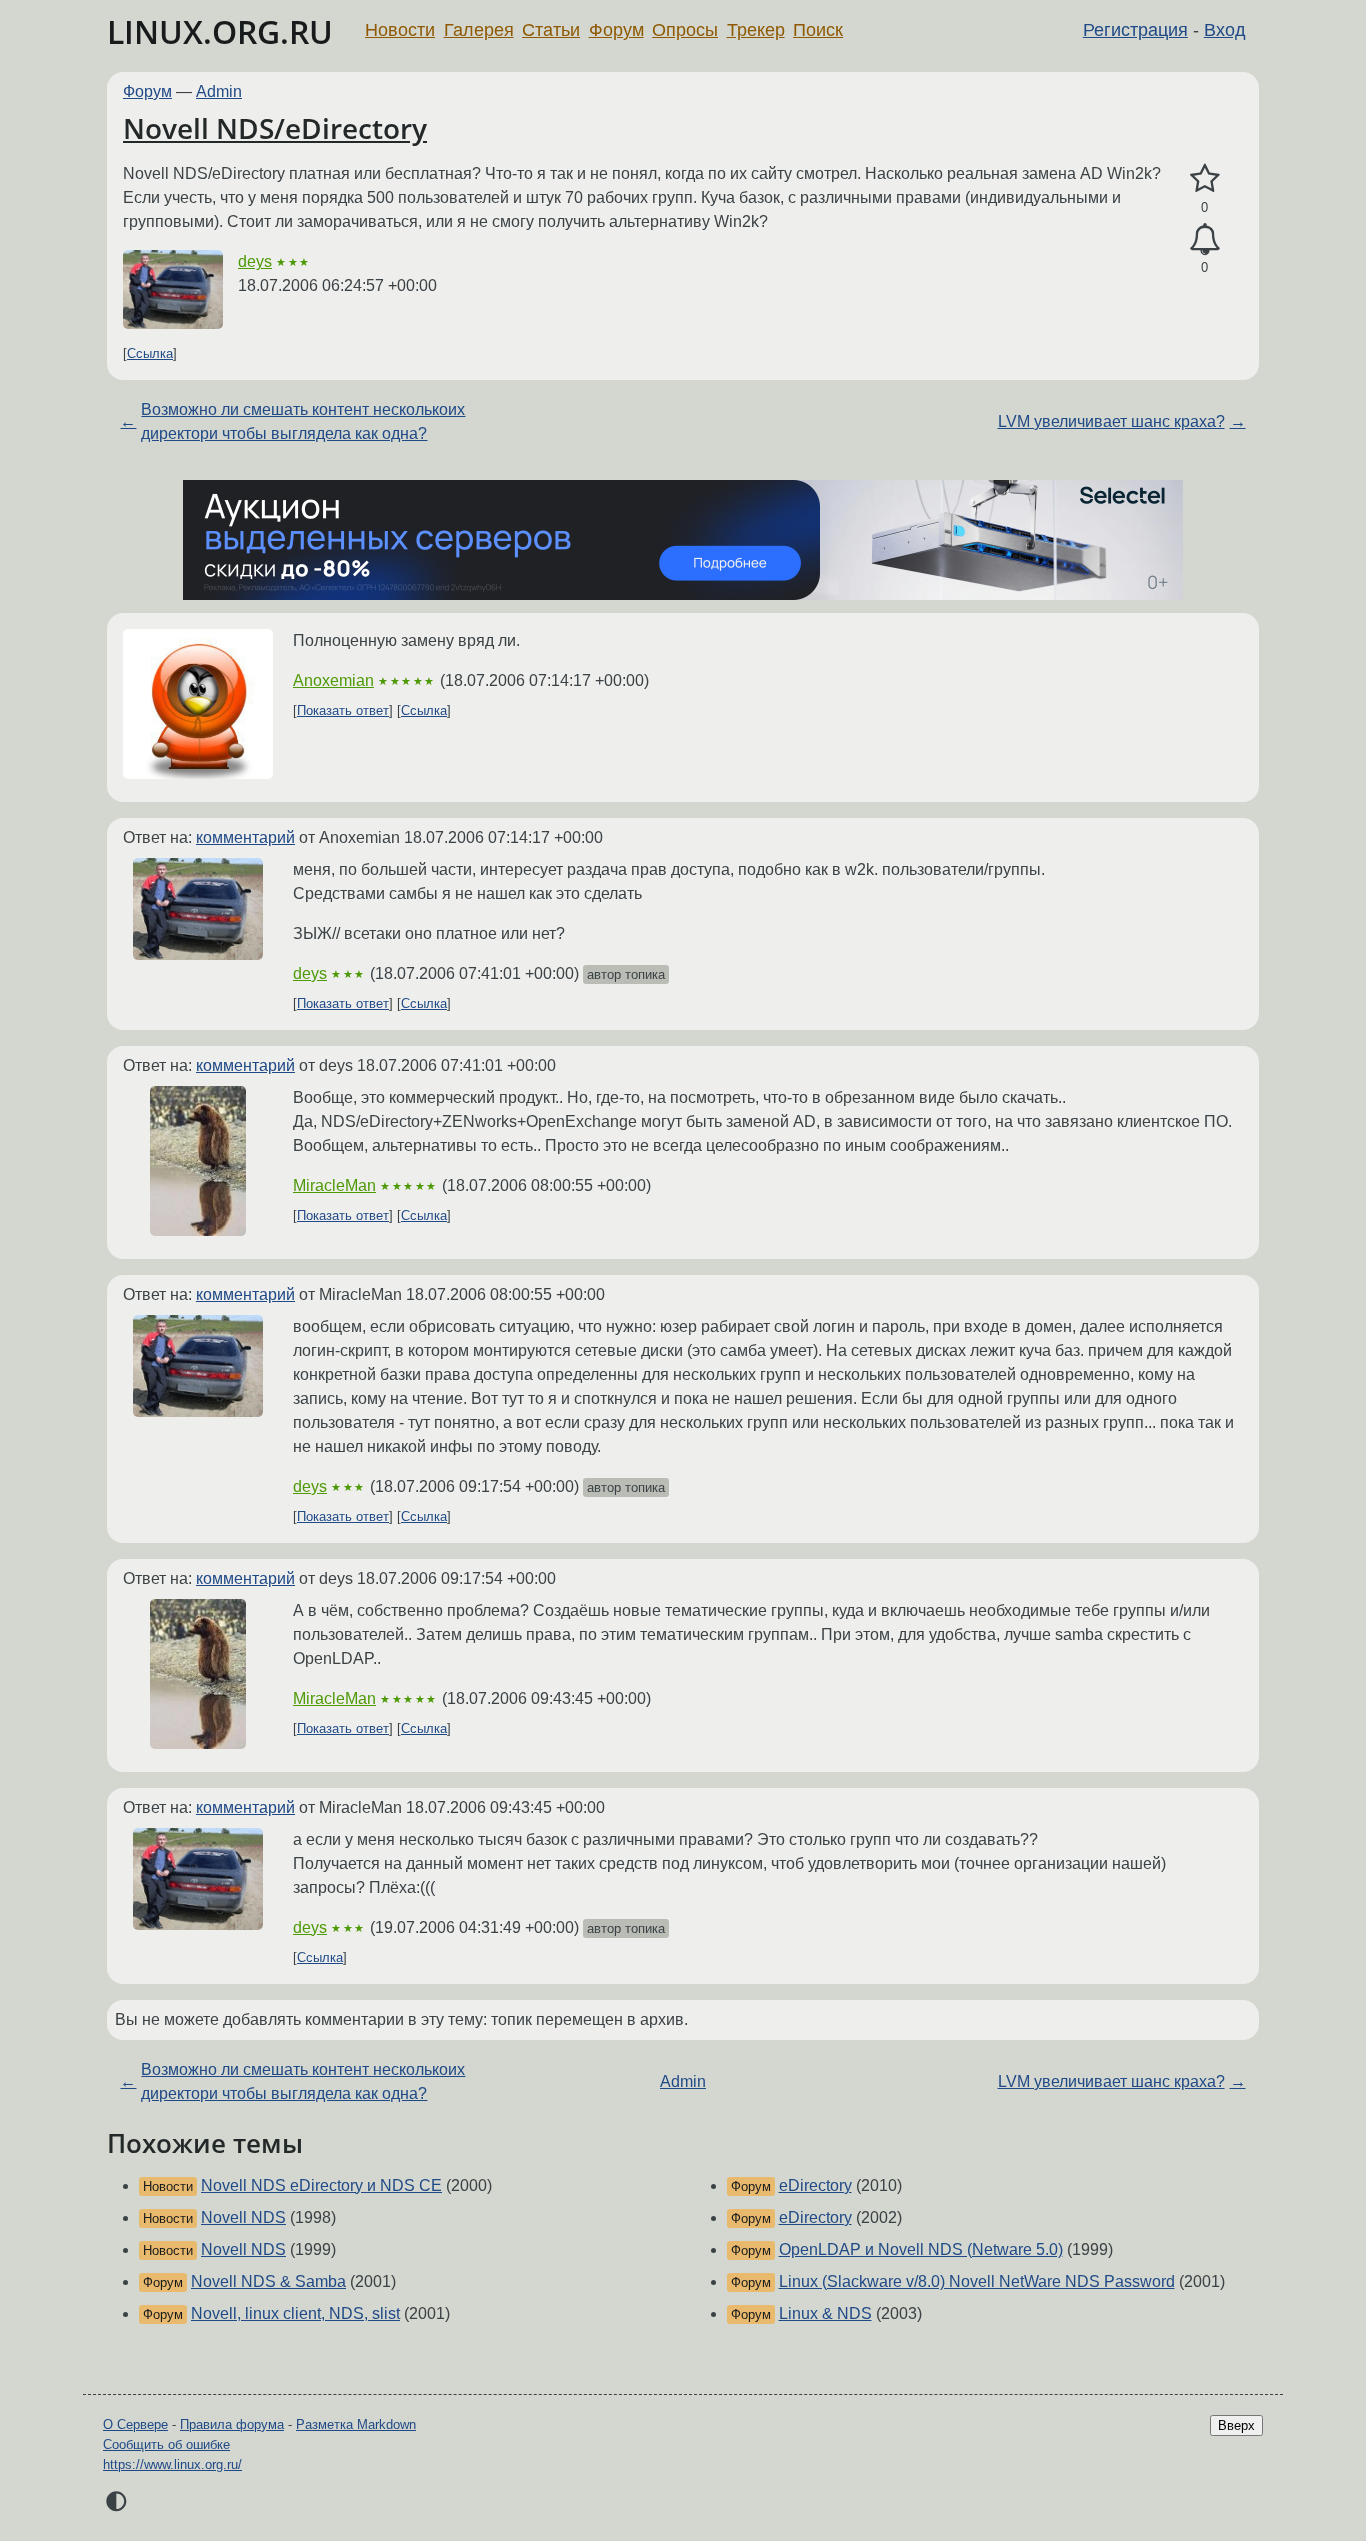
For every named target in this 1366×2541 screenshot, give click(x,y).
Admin (219, 91)
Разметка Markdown (356, 2424)
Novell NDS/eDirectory (275, 128)
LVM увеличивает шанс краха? (1111, 421)
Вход (1225, 30)
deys (255, 261)
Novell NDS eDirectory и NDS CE (321, 2185)
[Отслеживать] (1204, 240)
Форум (616, 30)
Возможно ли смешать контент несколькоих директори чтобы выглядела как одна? (303, 421)
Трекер (756, 30)
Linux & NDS (825, 2313)
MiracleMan (334, 1185)
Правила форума (232, 2424)
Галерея (479, 30)
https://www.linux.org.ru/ (172, 2464)
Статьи (551, 30)
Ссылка (150, 353)
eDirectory (815, 2185)
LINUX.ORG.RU (220, 31)
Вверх (1236, 2425)
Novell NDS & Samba (268, 2281)
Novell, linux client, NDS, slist (295, 2313)
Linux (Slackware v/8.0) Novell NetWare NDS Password (977, 2281)
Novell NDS (243, 2217)
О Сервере (135, 2424)
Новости (400, 30)
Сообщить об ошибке (166, 2444)
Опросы (685, 30)
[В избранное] (1204, 179)
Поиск (818, 30)
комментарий (245, 837)
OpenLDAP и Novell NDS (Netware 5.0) (921, 2249)
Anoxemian (333, 680)
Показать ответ (343, 710)
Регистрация (1135, 30)
